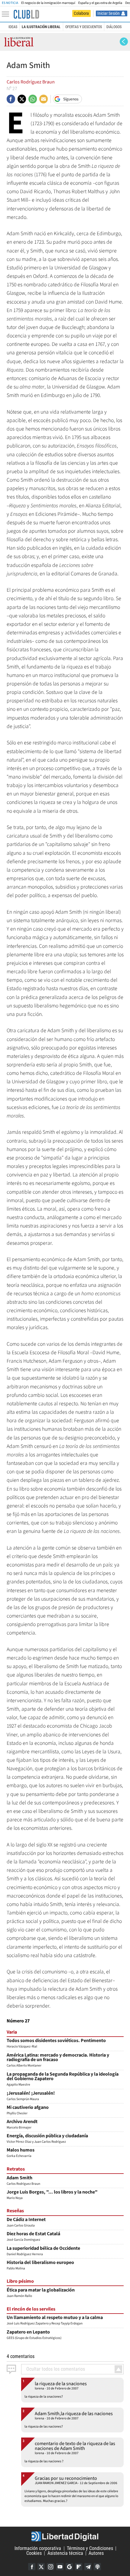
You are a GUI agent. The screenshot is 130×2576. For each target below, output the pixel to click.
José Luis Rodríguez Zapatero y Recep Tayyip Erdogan (55, 2321)
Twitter (41, 2567)
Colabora (81, 13)
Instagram (50, 2567)
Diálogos (114, 27)
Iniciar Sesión (109, 13)
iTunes (97, 2567)
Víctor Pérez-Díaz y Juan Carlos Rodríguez (47, 2139)
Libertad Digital (65, 2536)
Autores (96, 2553)
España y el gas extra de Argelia (100, 3)
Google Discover (69, 2567)
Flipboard (79, 2567)
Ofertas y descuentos (84, 27)
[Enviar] (33, 99)
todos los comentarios (56, 2369)
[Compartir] (11, 99)
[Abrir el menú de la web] (7, 14)
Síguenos (71, 99)
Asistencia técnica (65, 2553)
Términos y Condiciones (90, 2548)
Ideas (13, 27)
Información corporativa (38, 2548)
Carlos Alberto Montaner (58, 2061)
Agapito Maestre (63, 2080)
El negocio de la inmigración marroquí (48, 3)
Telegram (88, 2567)
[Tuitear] (22, 99)
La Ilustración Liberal (41, 27)
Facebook (32, 2567)
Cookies (34, 2553)
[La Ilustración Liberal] (26, 14)
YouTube (60, 2567)
